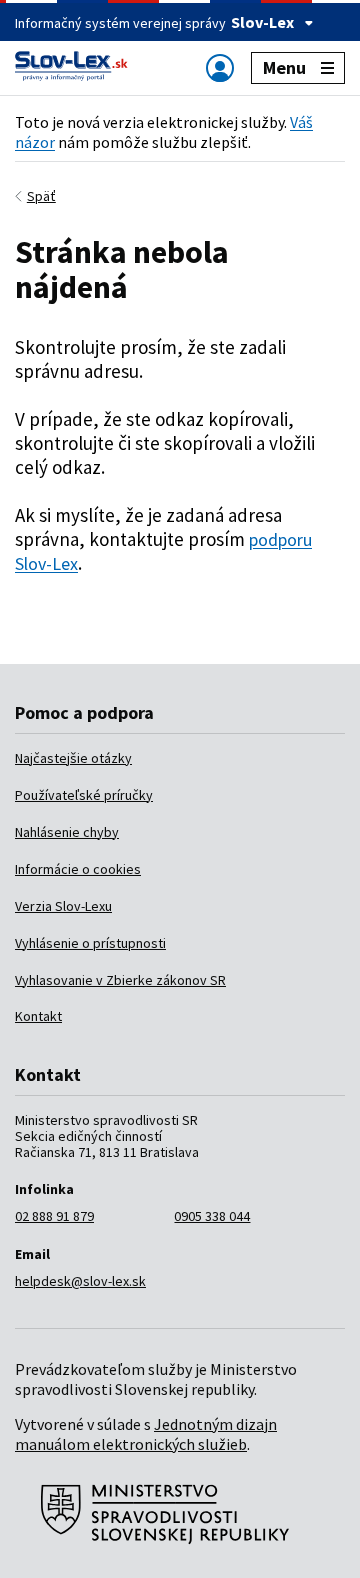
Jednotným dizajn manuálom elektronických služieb (146, 1434)
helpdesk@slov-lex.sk (80, 1281)
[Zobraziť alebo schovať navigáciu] (220, 67)
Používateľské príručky (84, 795)
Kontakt (38, 1016)
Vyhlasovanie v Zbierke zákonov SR (120, 980)
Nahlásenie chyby (67, 832)
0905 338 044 (212, 1216)
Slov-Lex (262, 22)
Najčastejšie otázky (73, 758)
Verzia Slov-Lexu (63, 906)
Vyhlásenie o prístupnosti (90, 943)
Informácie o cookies (78, 869)
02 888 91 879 (54, 1216)
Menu (284, 67)
